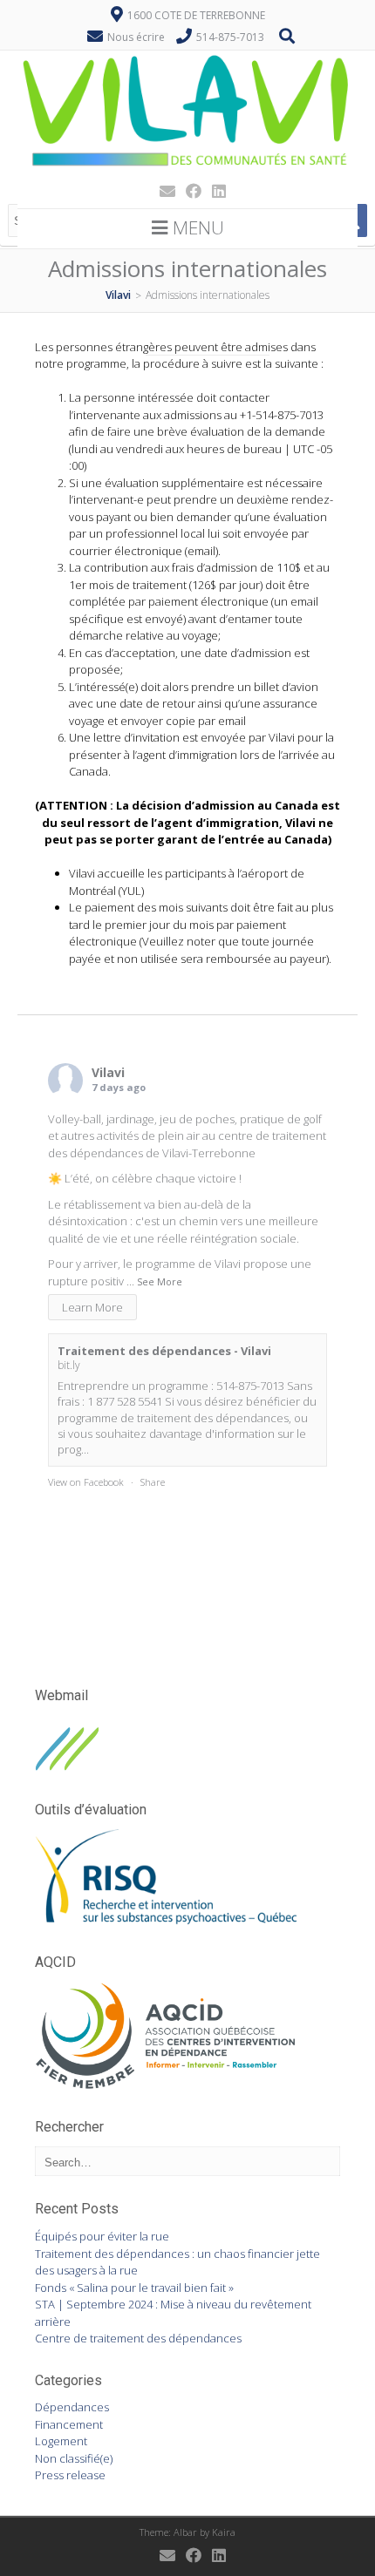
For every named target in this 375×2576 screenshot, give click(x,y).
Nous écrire (136, 37)
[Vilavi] (187, 169)
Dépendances (72, 2407)
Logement (61, 2441)
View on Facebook (86, 1482)
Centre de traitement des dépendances (138, 2338)
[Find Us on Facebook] (188, 191)
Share (153, 1482)
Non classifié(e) (74, 2458)
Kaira (224, 2532)
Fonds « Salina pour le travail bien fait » (134, 2288)
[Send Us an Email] (162, 191)
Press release (70, 2475)
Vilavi (108, 1072)
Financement (69, 2424)
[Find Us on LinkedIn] (214, 191)
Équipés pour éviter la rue (102, 2236)
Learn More (92, 1307)
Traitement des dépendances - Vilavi (164, 1351)
